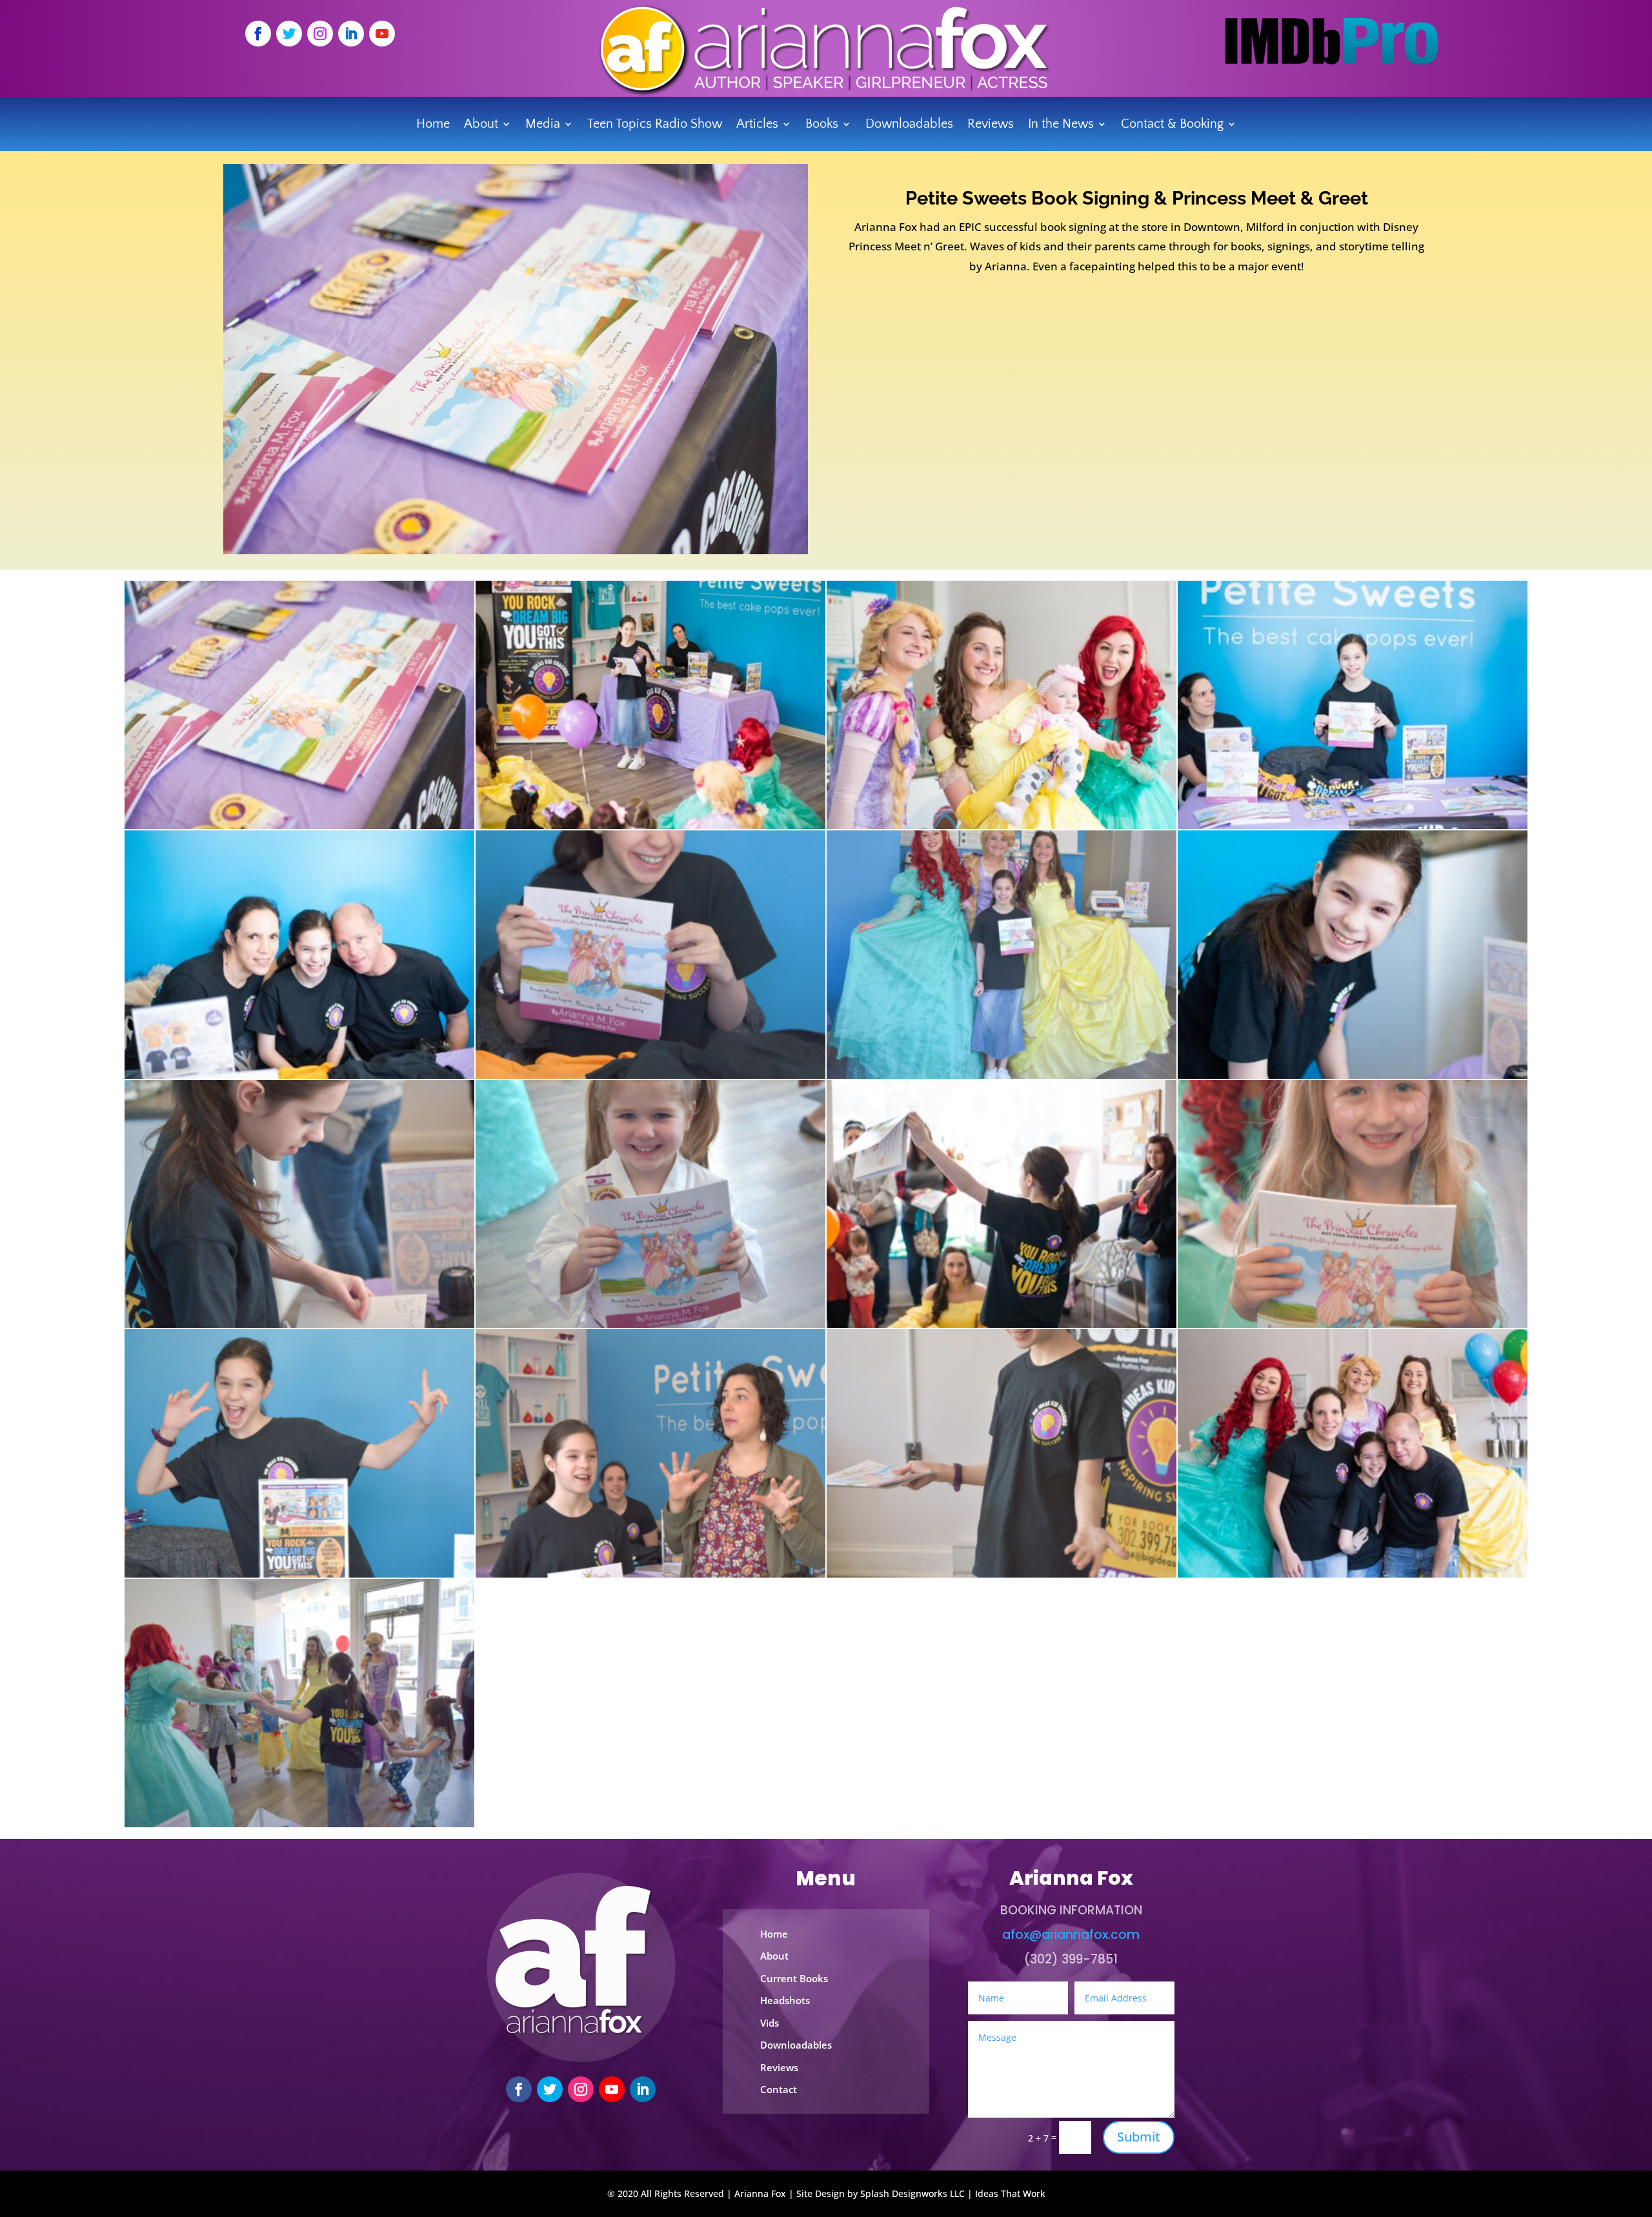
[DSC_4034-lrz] (650, 1324)
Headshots (785, 2000)
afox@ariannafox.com (1071, 1935)
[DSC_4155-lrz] (1002, 1075)
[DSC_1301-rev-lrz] (299, 1075)
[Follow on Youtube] (382, 34)
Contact (779, 2089)
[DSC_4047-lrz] (650, 1574)
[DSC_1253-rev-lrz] (1353, 1075)
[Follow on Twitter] (289, 34)
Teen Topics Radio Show (655, 125)
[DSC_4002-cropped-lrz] (650, 1075)
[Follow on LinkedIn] (351, 34)
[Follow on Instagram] (320, 34)
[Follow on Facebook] (258, 34)
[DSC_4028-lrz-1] (299, 1324)
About (774, 1956)
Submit (1139, 2137)
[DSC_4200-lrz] (1002, 1574)
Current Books (794, 1978)
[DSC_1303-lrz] (299, 826)
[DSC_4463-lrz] (299, 1824)
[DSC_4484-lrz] (1353, 1324)
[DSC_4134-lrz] (299, 1574)
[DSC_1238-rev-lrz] (1002, 826)
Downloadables (909, 125)
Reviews (991, 125)
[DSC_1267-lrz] (650, 826)
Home (433, 125)
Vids (770, 2023)
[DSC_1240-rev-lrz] (1353, 826)
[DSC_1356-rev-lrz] (1353, 1574)
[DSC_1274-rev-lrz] (1002, 1324)
